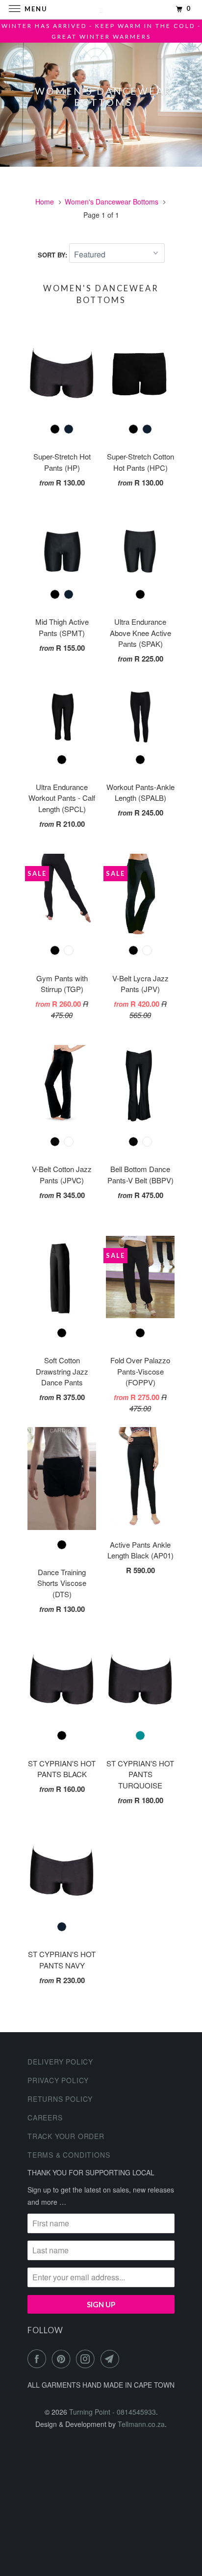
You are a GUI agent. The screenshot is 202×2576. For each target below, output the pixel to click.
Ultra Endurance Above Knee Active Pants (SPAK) (140, 633)
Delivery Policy (60, 2062)
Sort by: (53, 255)
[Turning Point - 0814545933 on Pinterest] (63, 2359)
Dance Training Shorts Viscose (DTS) (62, 1583)
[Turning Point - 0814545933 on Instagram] (87, 2359)
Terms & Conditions (69, 2155)
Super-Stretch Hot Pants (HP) (62, 462)
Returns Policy (60, 2099)
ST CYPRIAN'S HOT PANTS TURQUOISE (140, 1774)
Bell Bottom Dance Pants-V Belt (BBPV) (140, 1174)
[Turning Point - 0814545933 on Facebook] (39, 2359)
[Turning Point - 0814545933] (101, 10)
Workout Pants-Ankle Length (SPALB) (140, 792)
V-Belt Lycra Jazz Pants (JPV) (140, 984)
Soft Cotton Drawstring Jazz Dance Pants (62, 1371)
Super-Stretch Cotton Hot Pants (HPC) (140, 462)
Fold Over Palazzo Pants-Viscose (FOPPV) (140, 1371)
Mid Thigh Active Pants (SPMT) (62, 627)
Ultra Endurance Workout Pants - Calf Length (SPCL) (62, 798)
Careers (45, 2117)
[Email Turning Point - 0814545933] (112, 2359)
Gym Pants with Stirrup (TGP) (62, 984)
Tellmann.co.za (141, 2424)
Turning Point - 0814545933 (113, 2412)
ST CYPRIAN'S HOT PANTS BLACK (62, 1769)
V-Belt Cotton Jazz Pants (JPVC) (62, 1174)
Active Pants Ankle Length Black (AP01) (140, 1550)
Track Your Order (66, 2136)
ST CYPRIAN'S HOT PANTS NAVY (62, 1960)
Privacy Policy (58, 2080)
